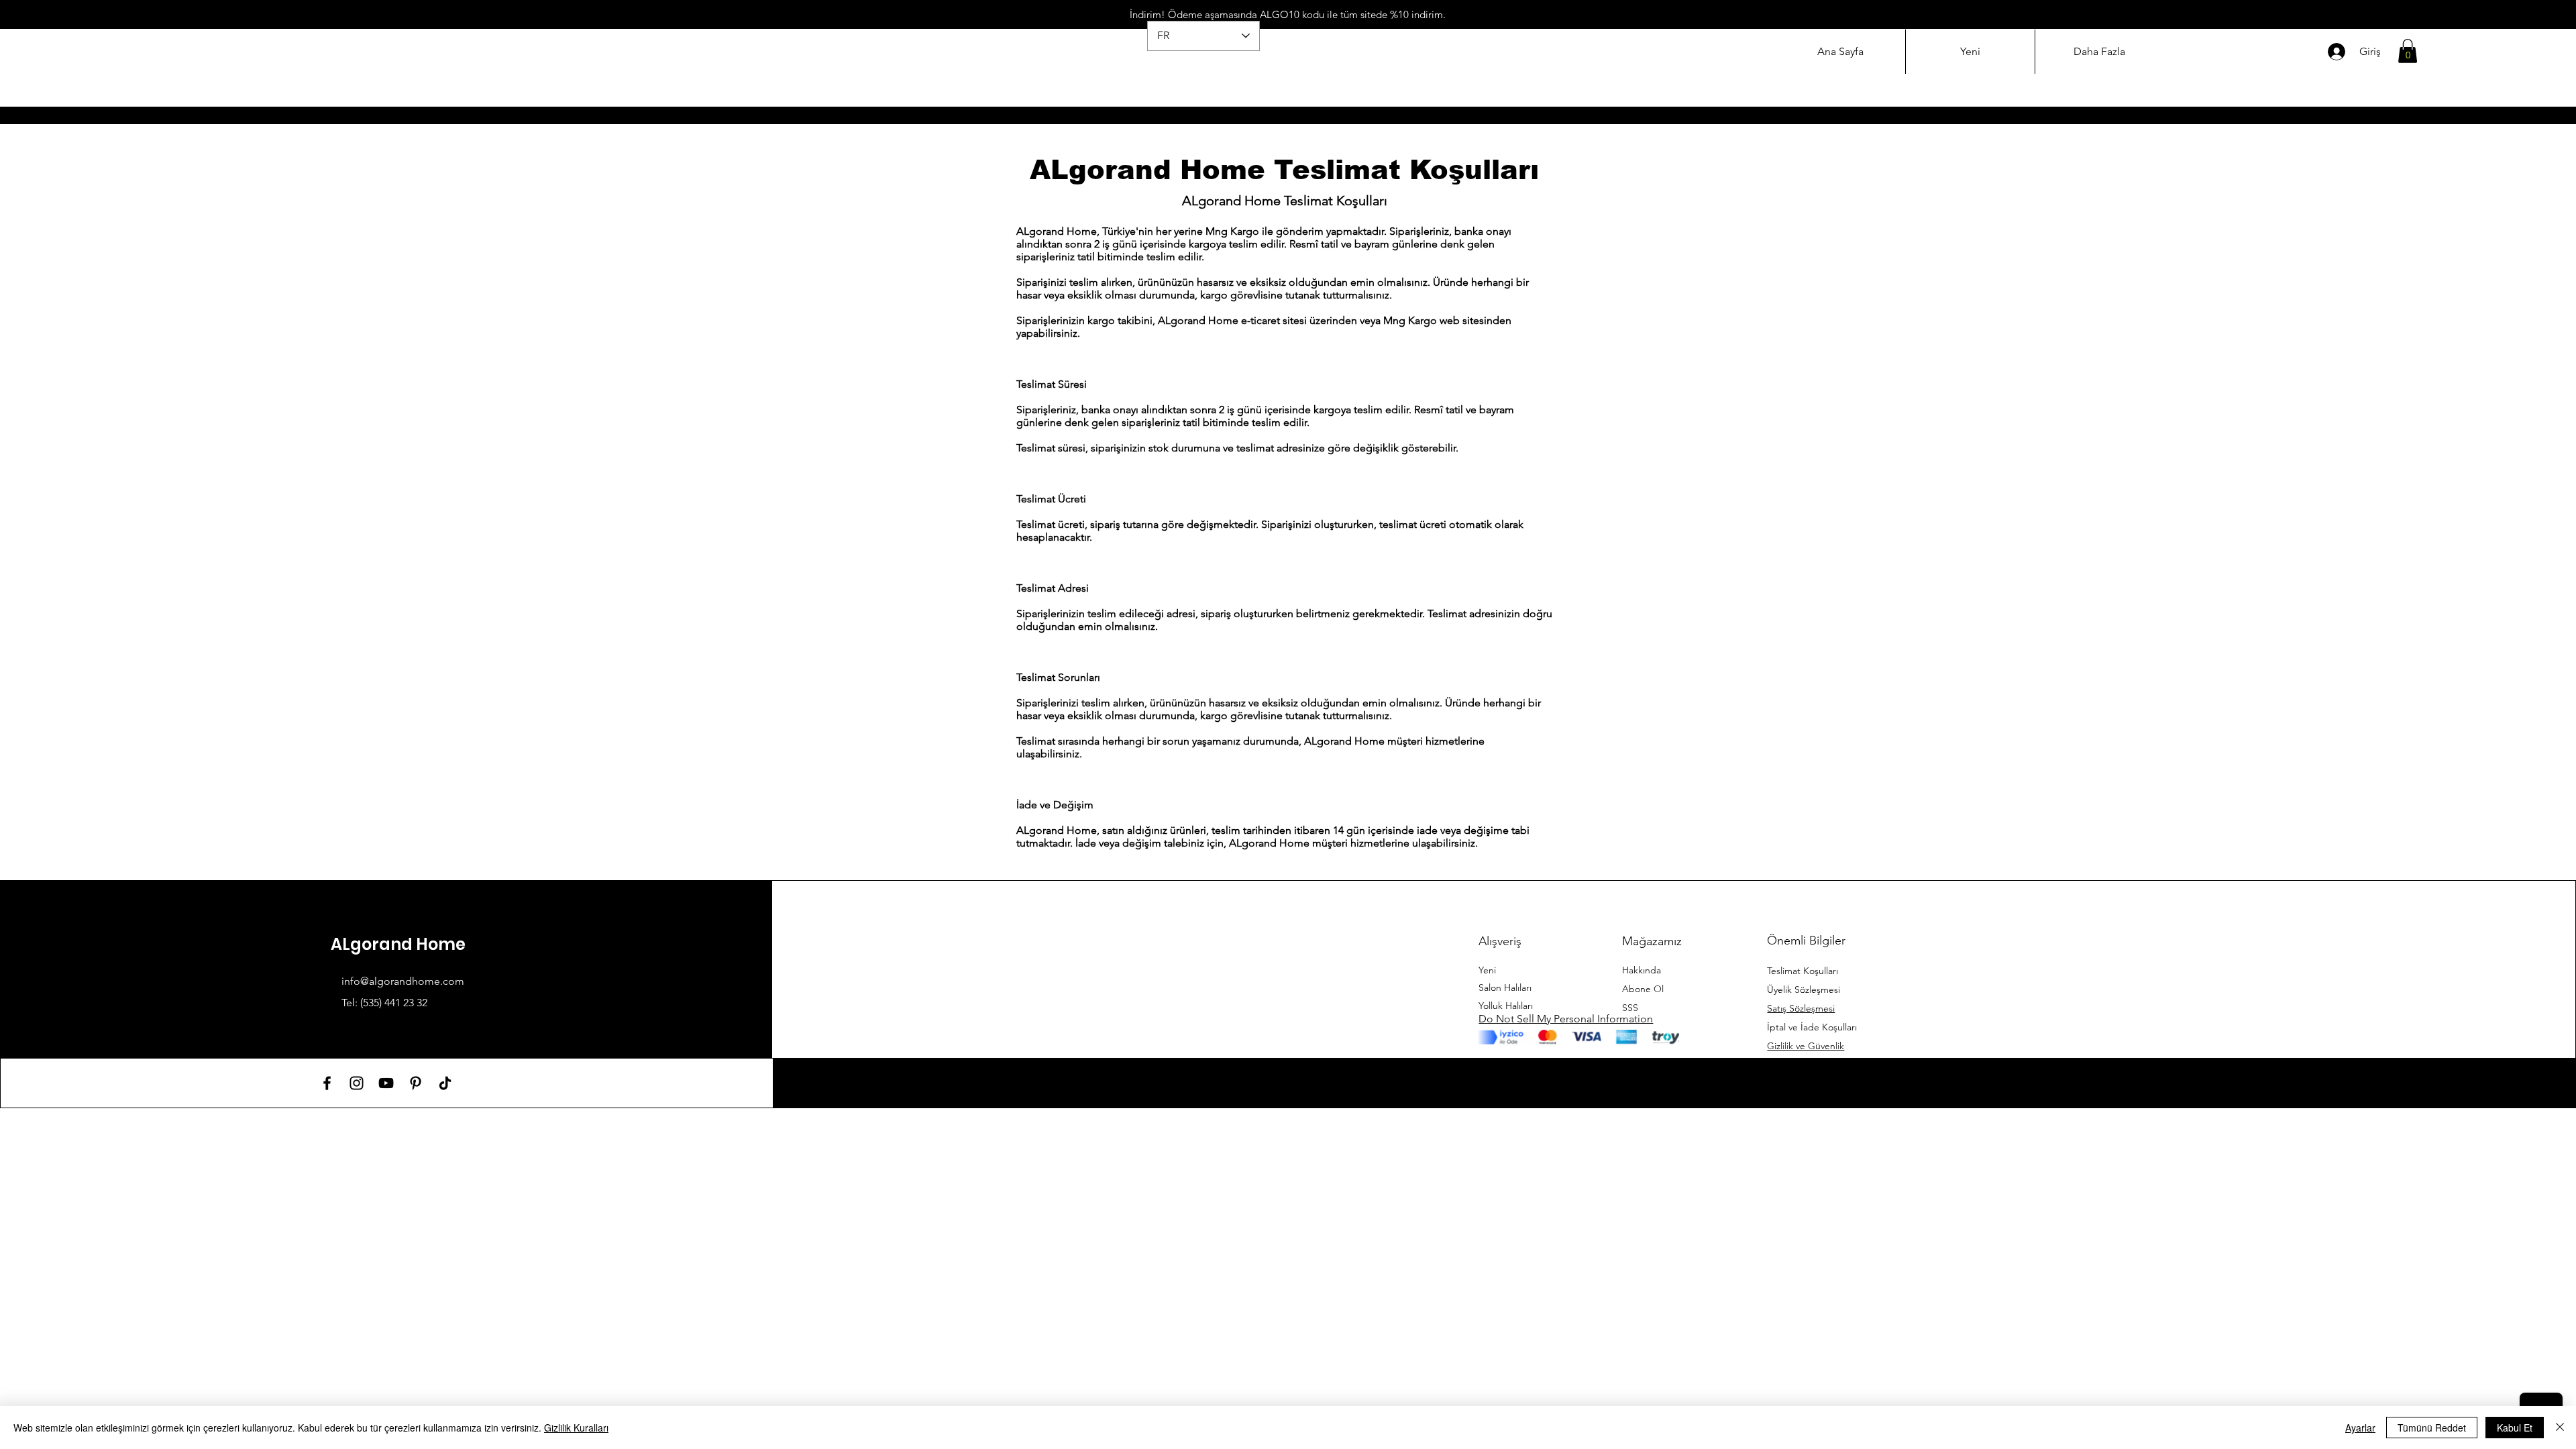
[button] (2408, 51)
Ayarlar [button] (2360, 1428)
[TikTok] (445, 1083)
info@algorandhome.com (403, 981)
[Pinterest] (416, 1083)
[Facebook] (327, 1083)
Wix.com (1681, 1082)
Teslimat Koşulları (1803, 971)
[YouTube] (386, 1083)
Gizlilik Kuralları (576, 1428)
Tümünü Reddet (2432, 1428)
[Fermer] (2560, 1428)
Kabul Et (2515, 1428)
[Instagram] (357, 1083)
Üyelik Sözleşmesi (1804, 989)
